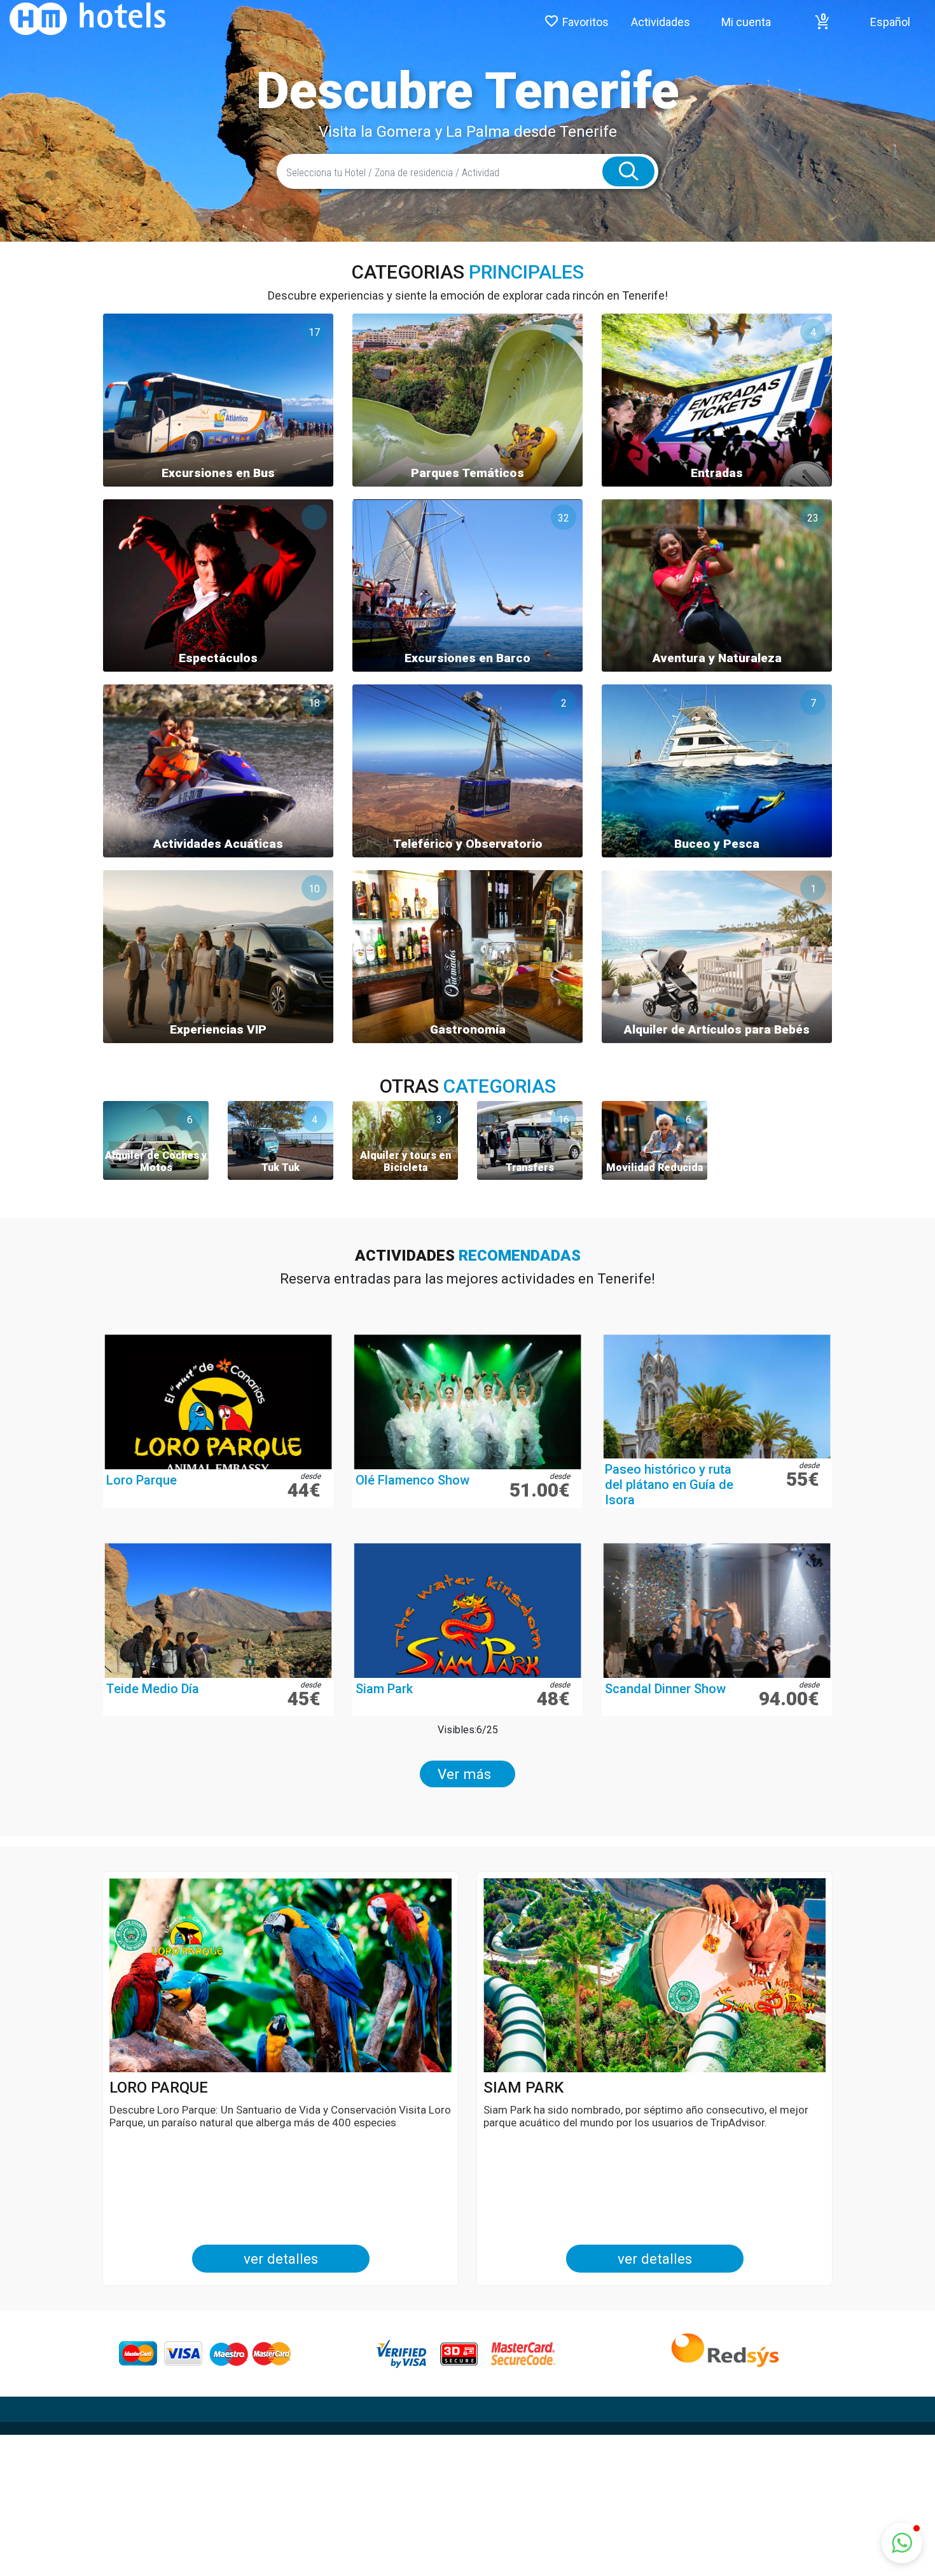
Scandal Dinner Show (665, 1689)
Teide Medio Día (153, 1689)
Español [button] (890, 22)
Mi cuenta (746, 22)
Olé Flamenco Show (412, 1480)
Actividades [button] (661, 22)
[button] (822, 22)
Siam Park (384, 1689)
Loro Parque (142, 1480)
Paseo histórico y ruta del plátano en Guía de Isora (669, 1485)
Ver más (464, 1774)
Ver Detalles (281, 2259)
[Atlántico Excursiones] (83, 18)
